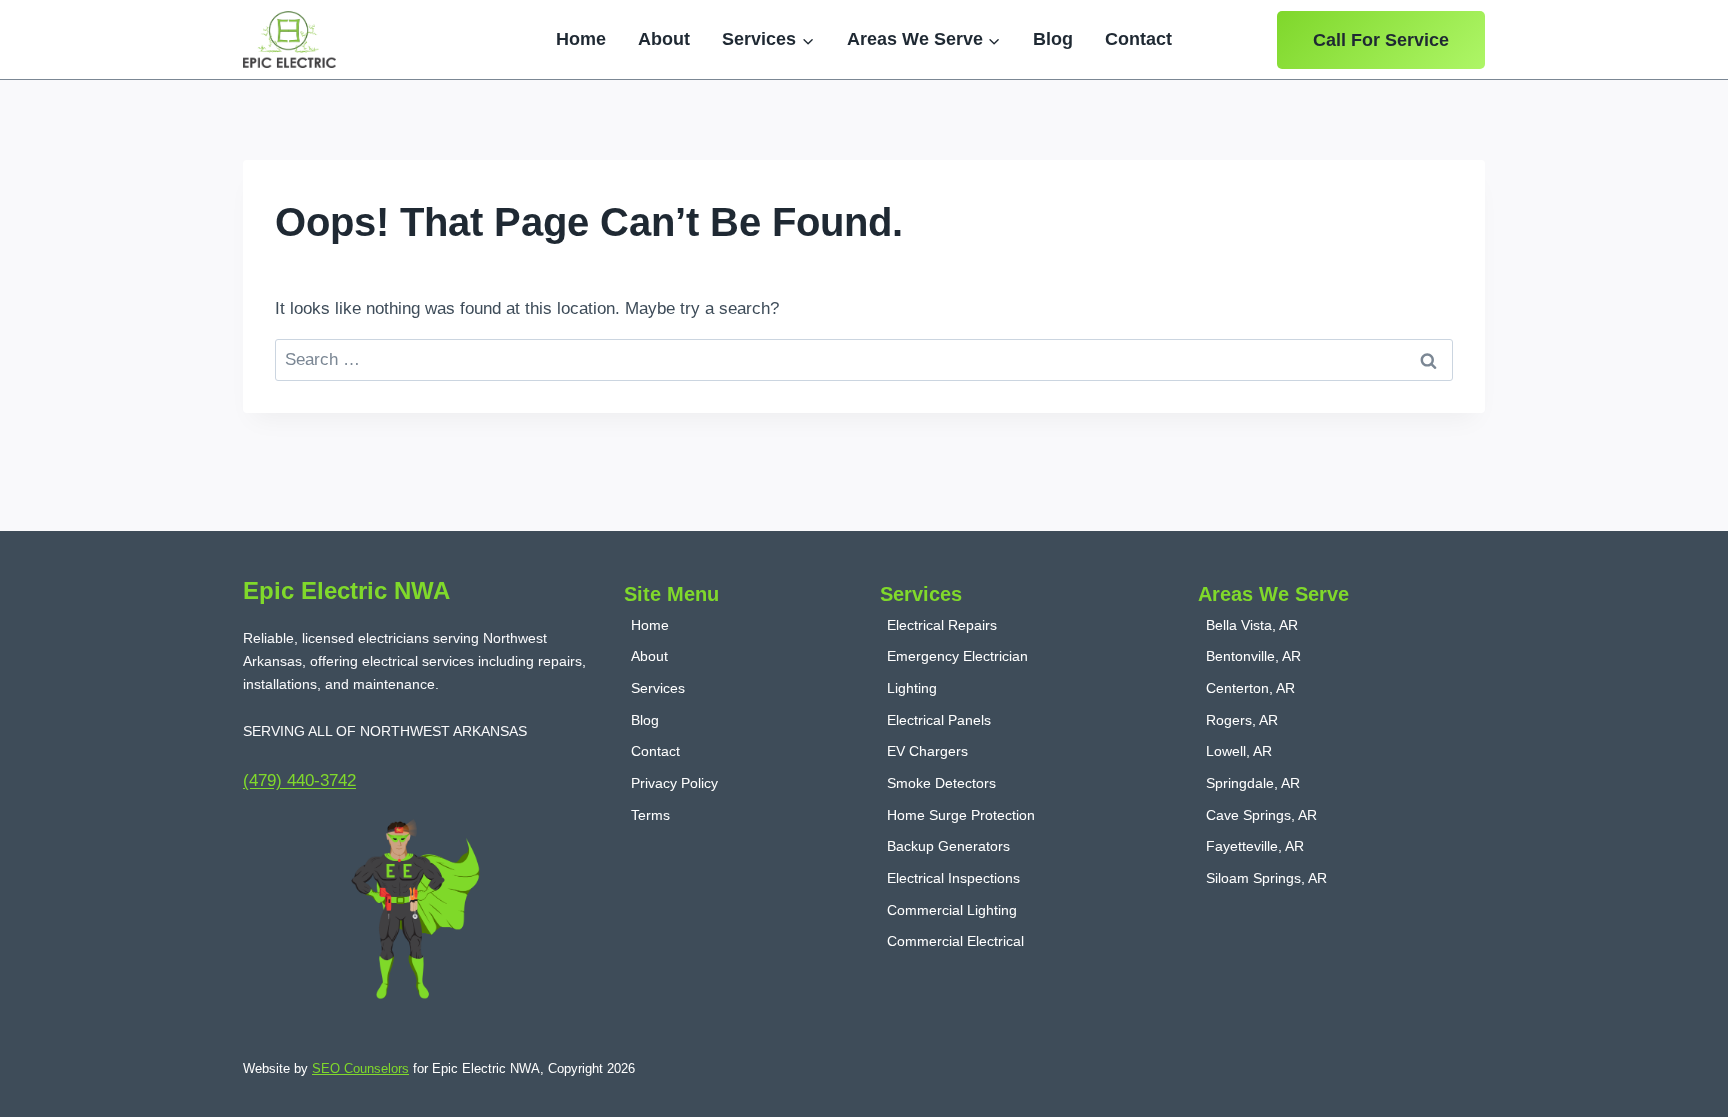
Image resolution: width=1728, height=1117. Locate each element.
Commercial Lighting (952, 910)
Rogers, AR (1242, 720)
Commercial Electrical (955, 941)
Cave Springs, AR (1261, 815)
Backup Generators (948, 846)
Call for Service (1381, 40)
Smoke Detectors (941, 783)
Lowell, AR (1239, 751)
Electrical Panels (939, 720)
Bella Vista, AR (1252, 625)
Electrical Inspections (953, 878)
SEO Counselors (360, 1068)
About (664, 39)
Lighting (912, 688)
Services (658, 688)
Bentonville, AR (1253, 656)
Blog (1053, 39)
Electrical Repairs (942, 625)
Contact (1138, 39)
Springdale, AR (1253, 783)
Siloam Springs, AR (1266, 878)
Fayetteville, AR (1255, 846)
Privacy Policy (674, 783)
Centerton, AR (1250, 688)
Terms (650, 815)
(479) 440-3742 (299, 780)
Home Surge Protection (961, 815)
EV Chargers (927, 751)
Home (581, 39)
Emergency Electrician (957, 656)
